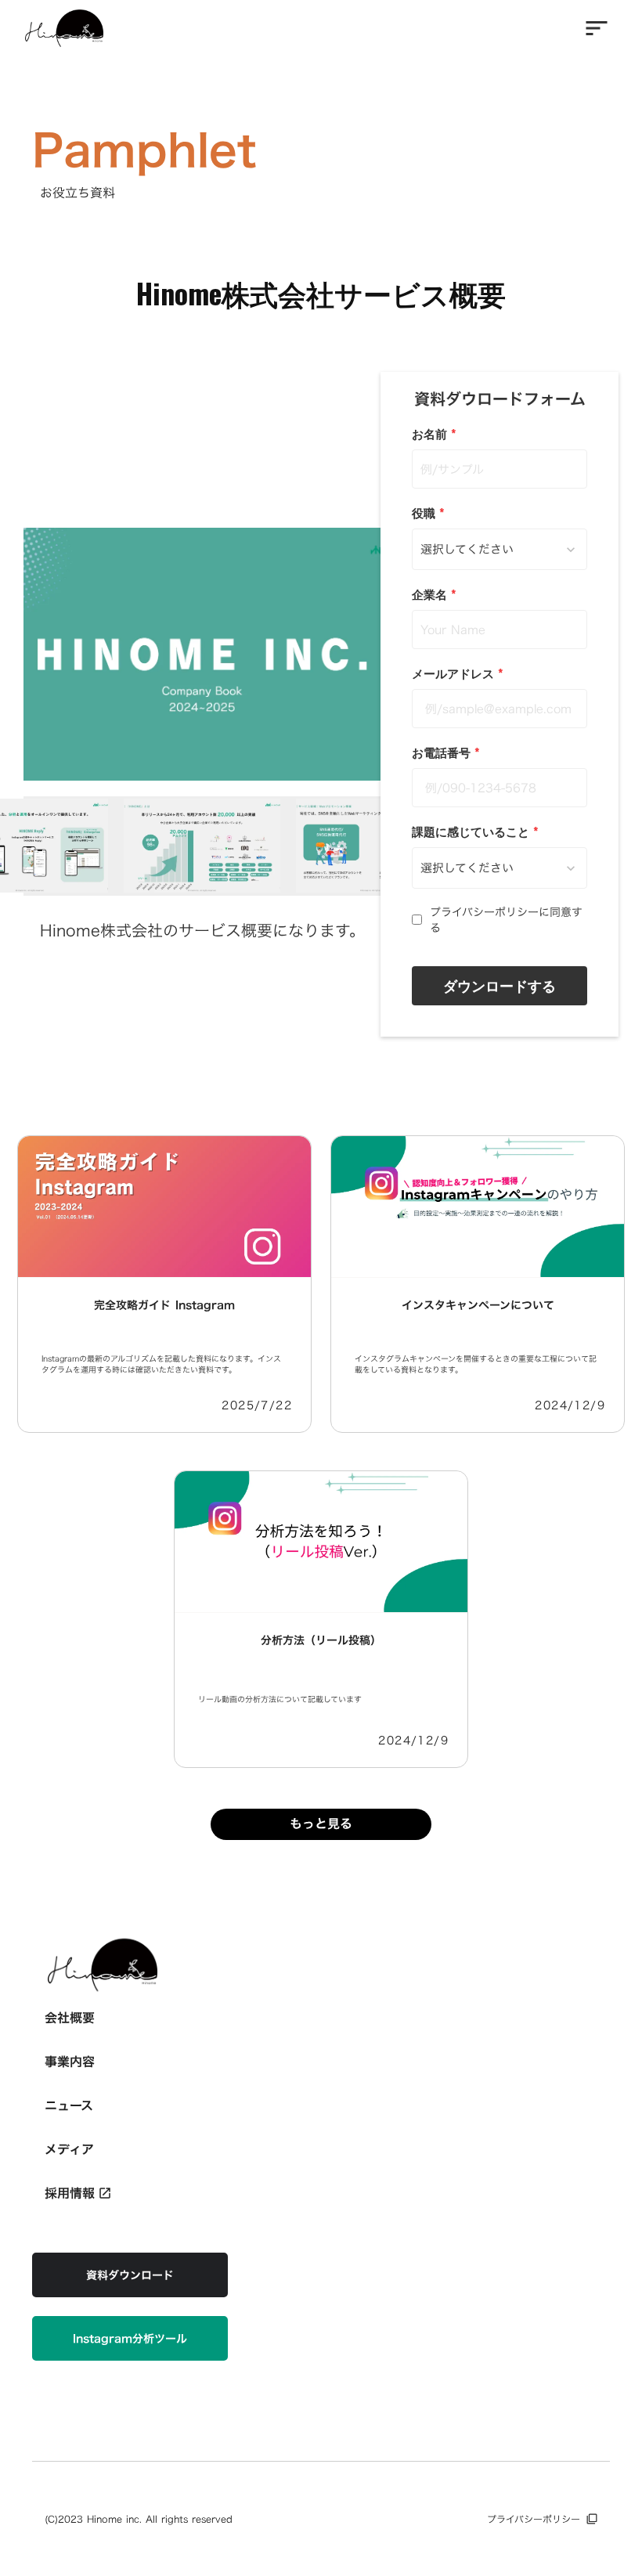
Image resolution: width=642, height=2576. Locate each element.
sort (597, 28)
